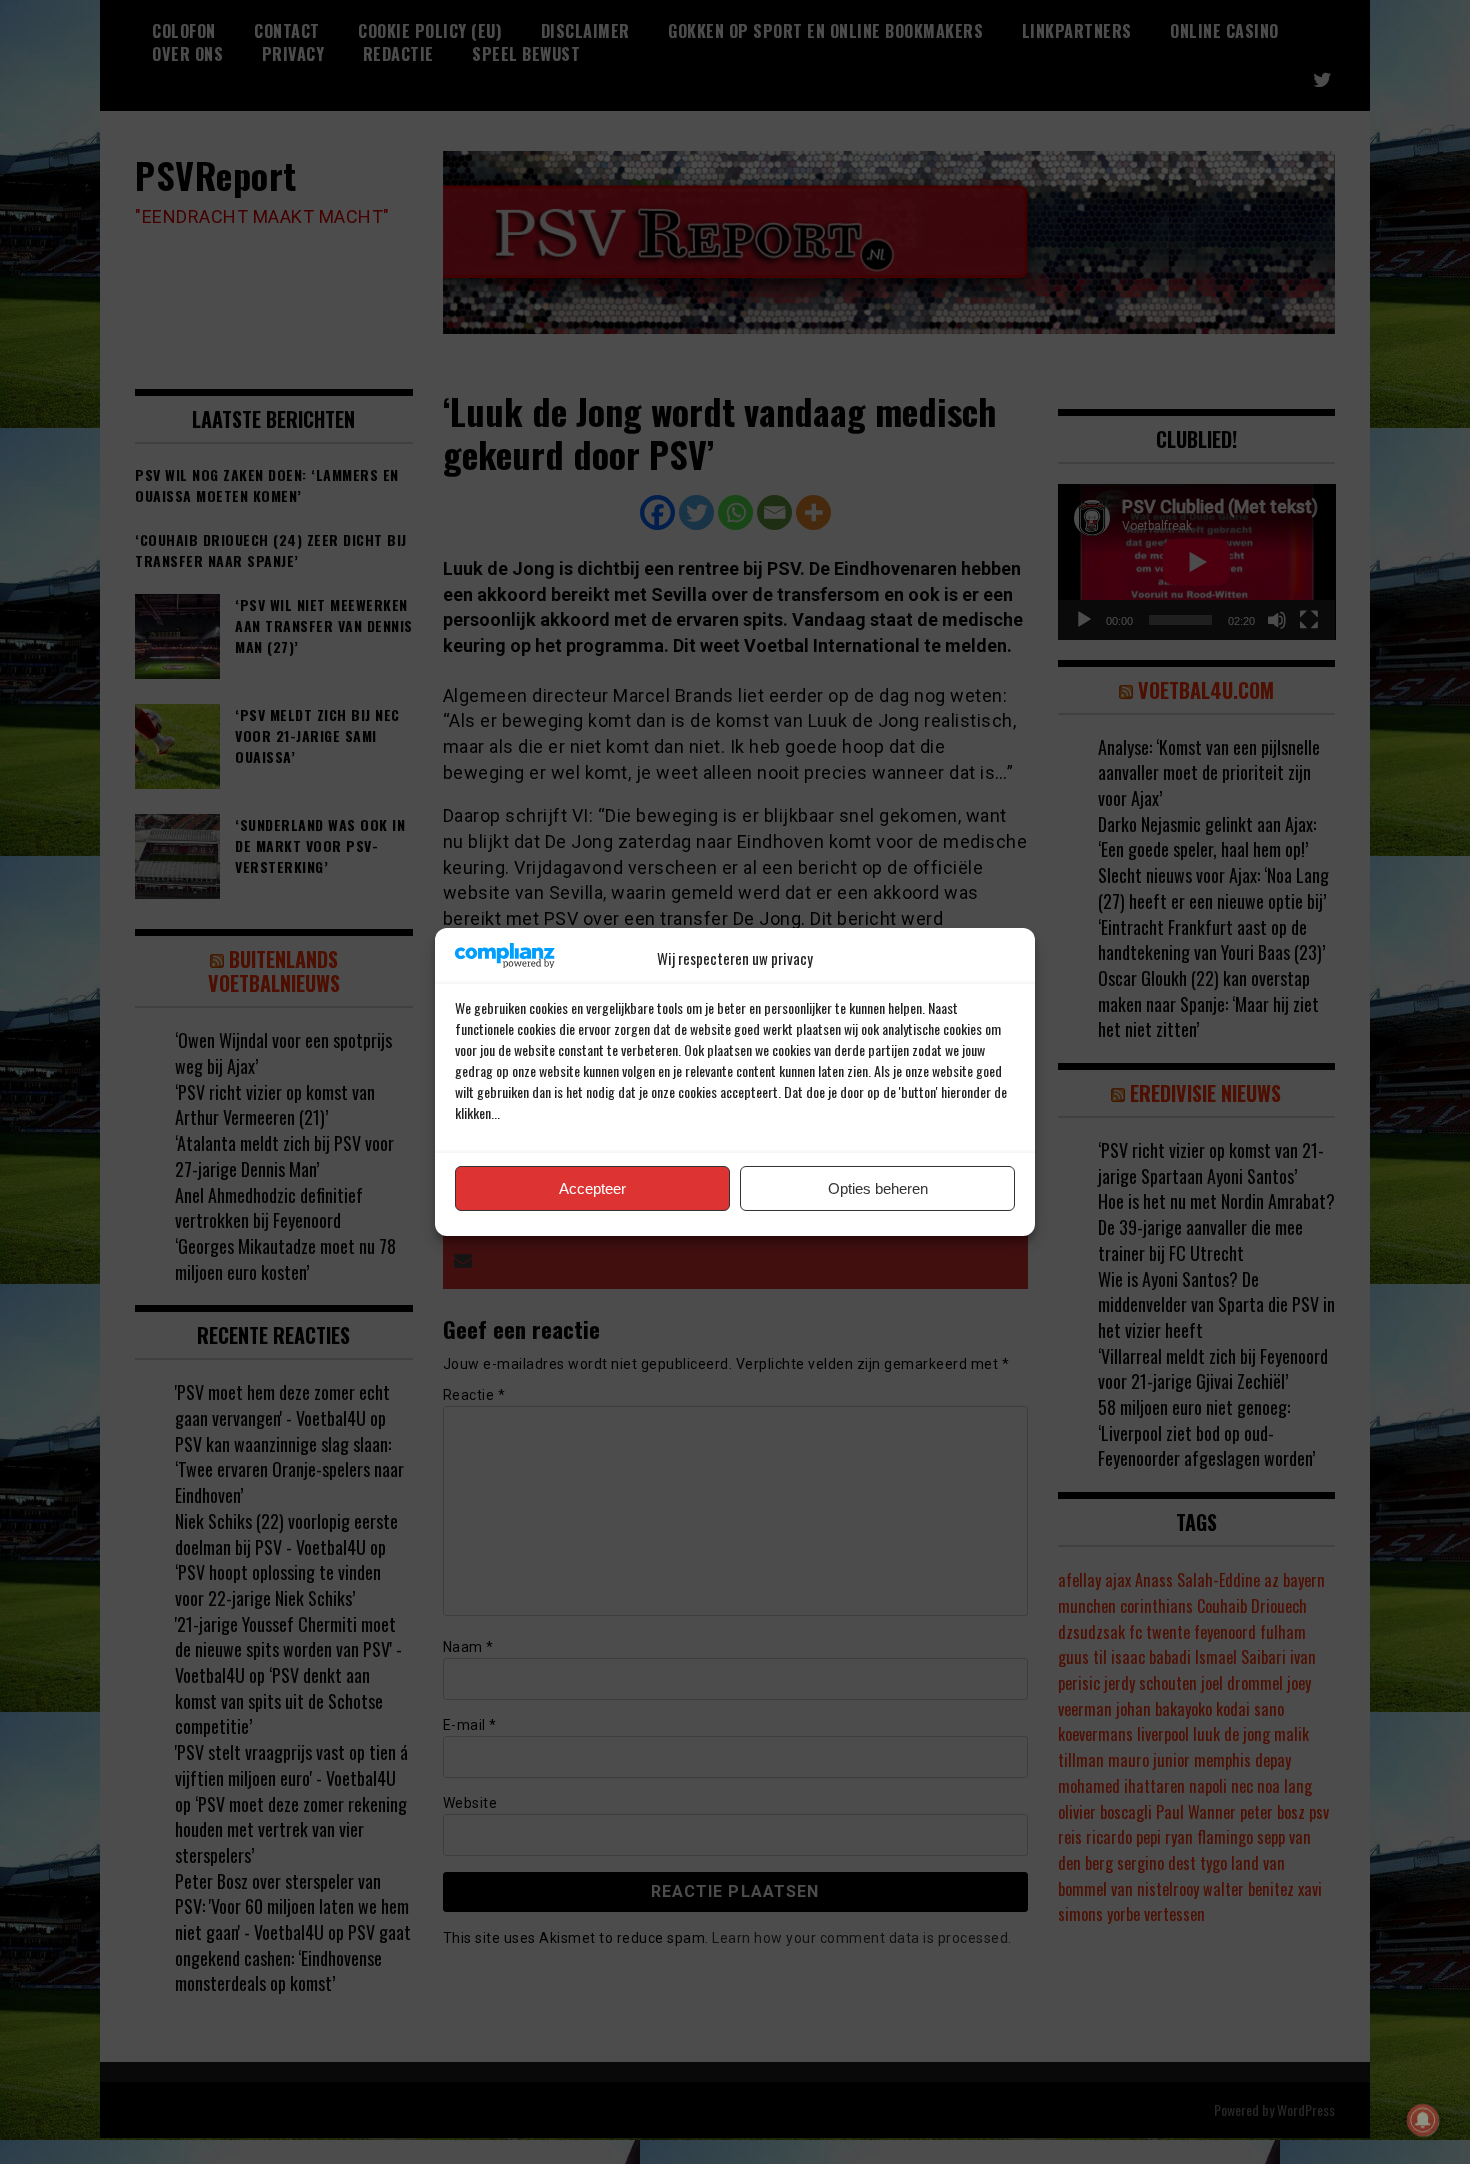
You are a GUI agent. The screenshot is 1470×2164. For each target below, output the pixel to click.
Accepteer (592, 1188)
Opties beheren (878, 1188)
